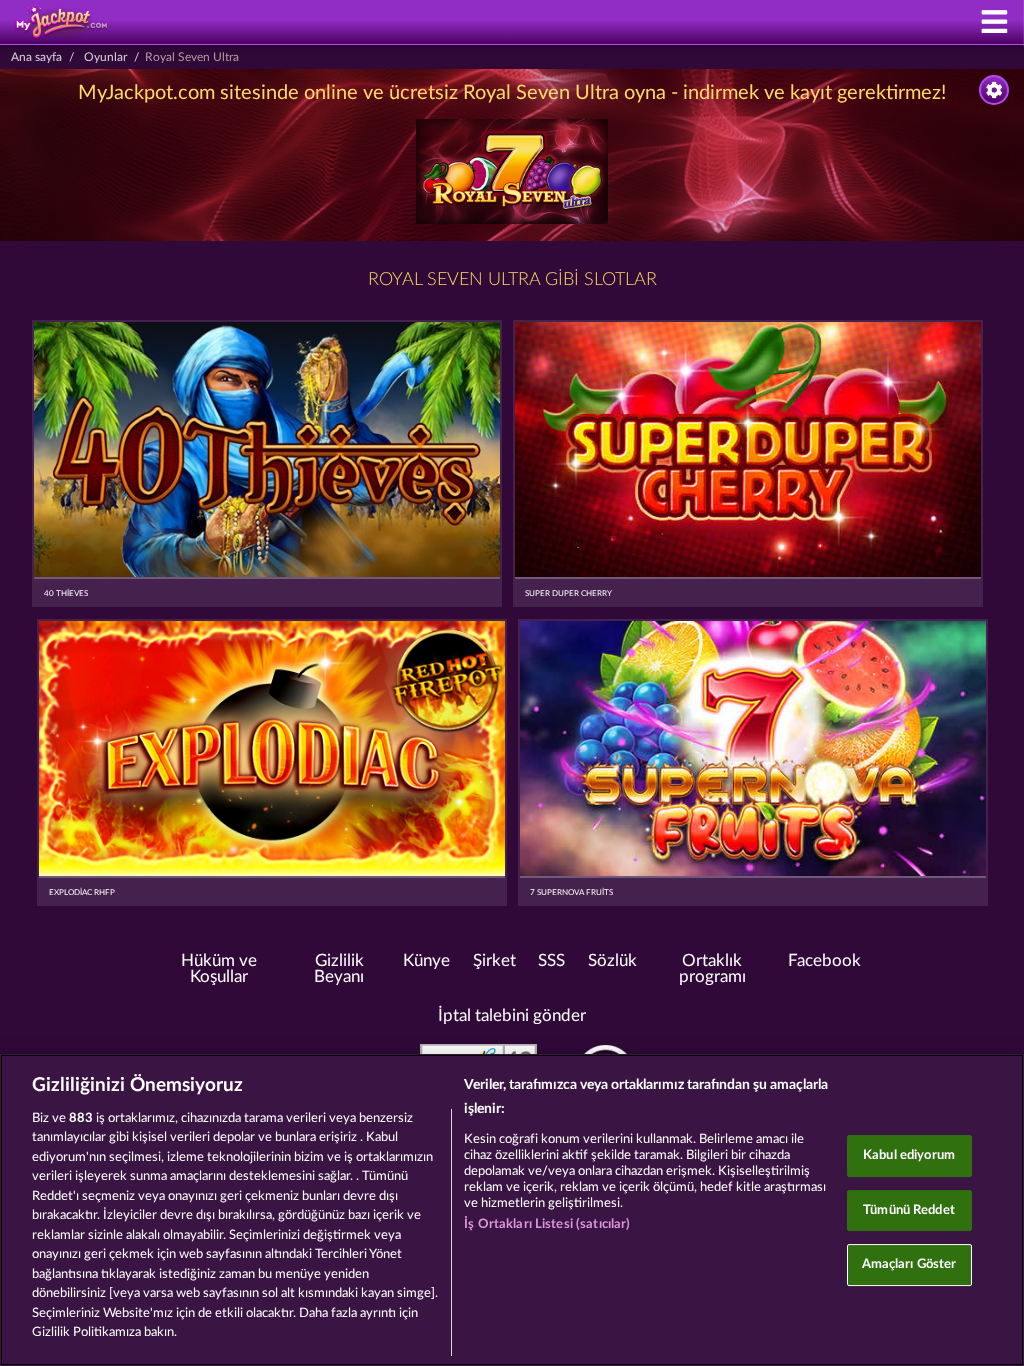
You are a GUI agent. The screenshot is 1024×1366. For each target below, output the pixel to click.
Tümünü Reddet (909, 1210)
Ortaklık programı (712, 969)
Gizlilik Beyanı (339, 969)
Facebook (824, 961)
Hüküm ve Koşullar (219, 969)
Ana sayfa (36, 57)
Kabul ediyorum (909, 1155)
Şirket (494, 961)
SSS (551, 961)
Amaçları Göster (909, 1264)
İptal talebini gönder (512, 1016)
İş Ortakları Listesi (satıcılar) (547, 1224)
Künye (426, 961)
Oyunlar (105, 57)
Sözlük (612, 961)
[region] (512, 1210)
